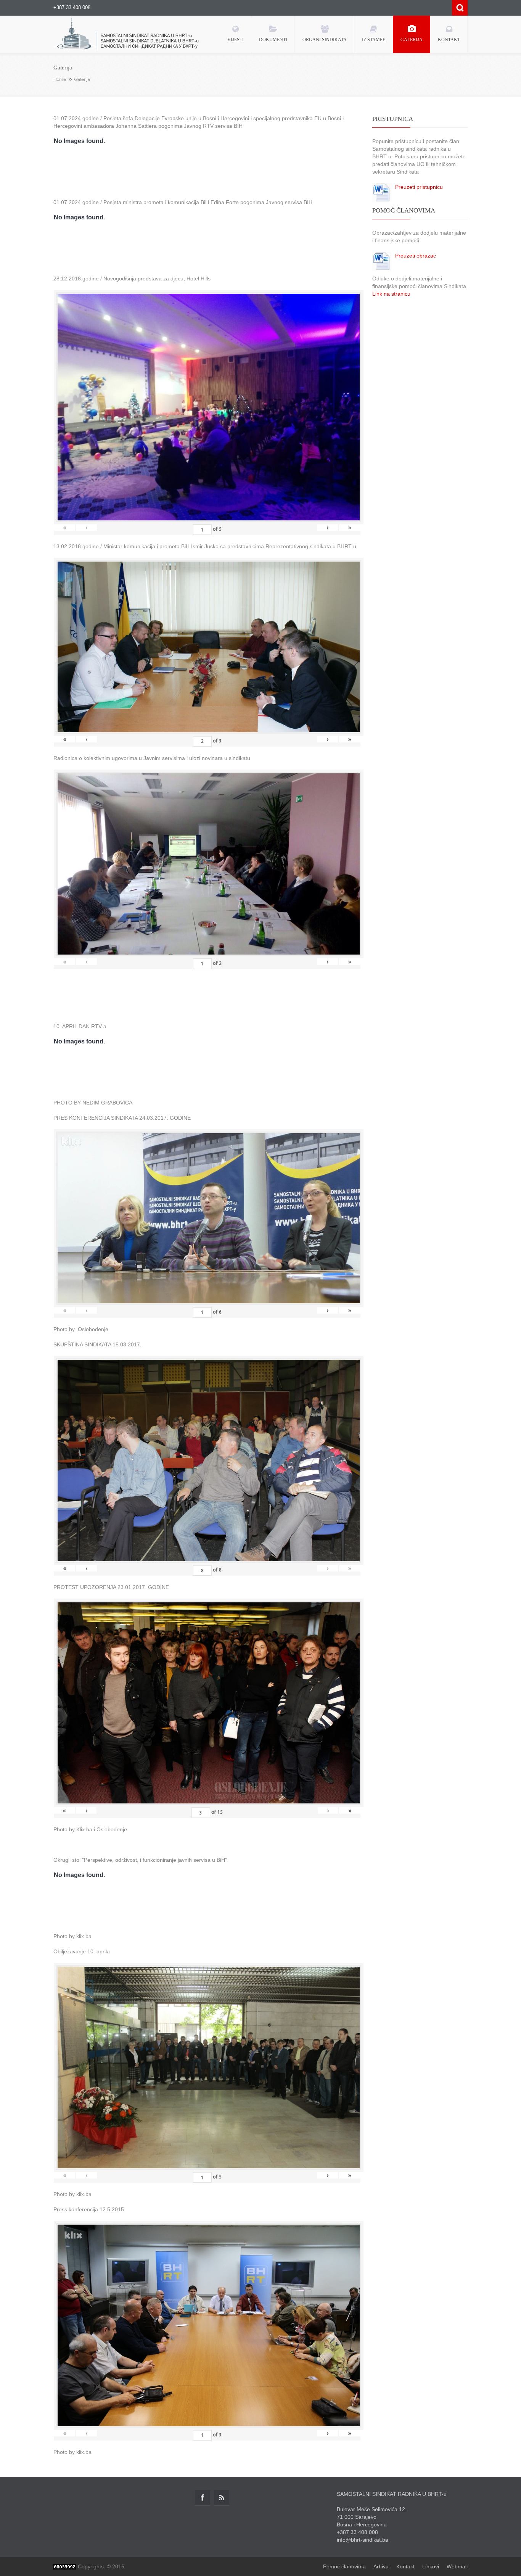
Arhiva (381, 2566)
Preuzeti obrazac (416, 256)
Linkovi (431, 2566)
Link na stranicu (391, 294)
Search (460, 8)
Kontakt (405, 2566)
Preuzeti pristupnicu (419, 187)
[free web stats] (65, 2566)
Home (60, 79)
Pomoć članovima (344, 2566)
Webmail (457, 2566)
